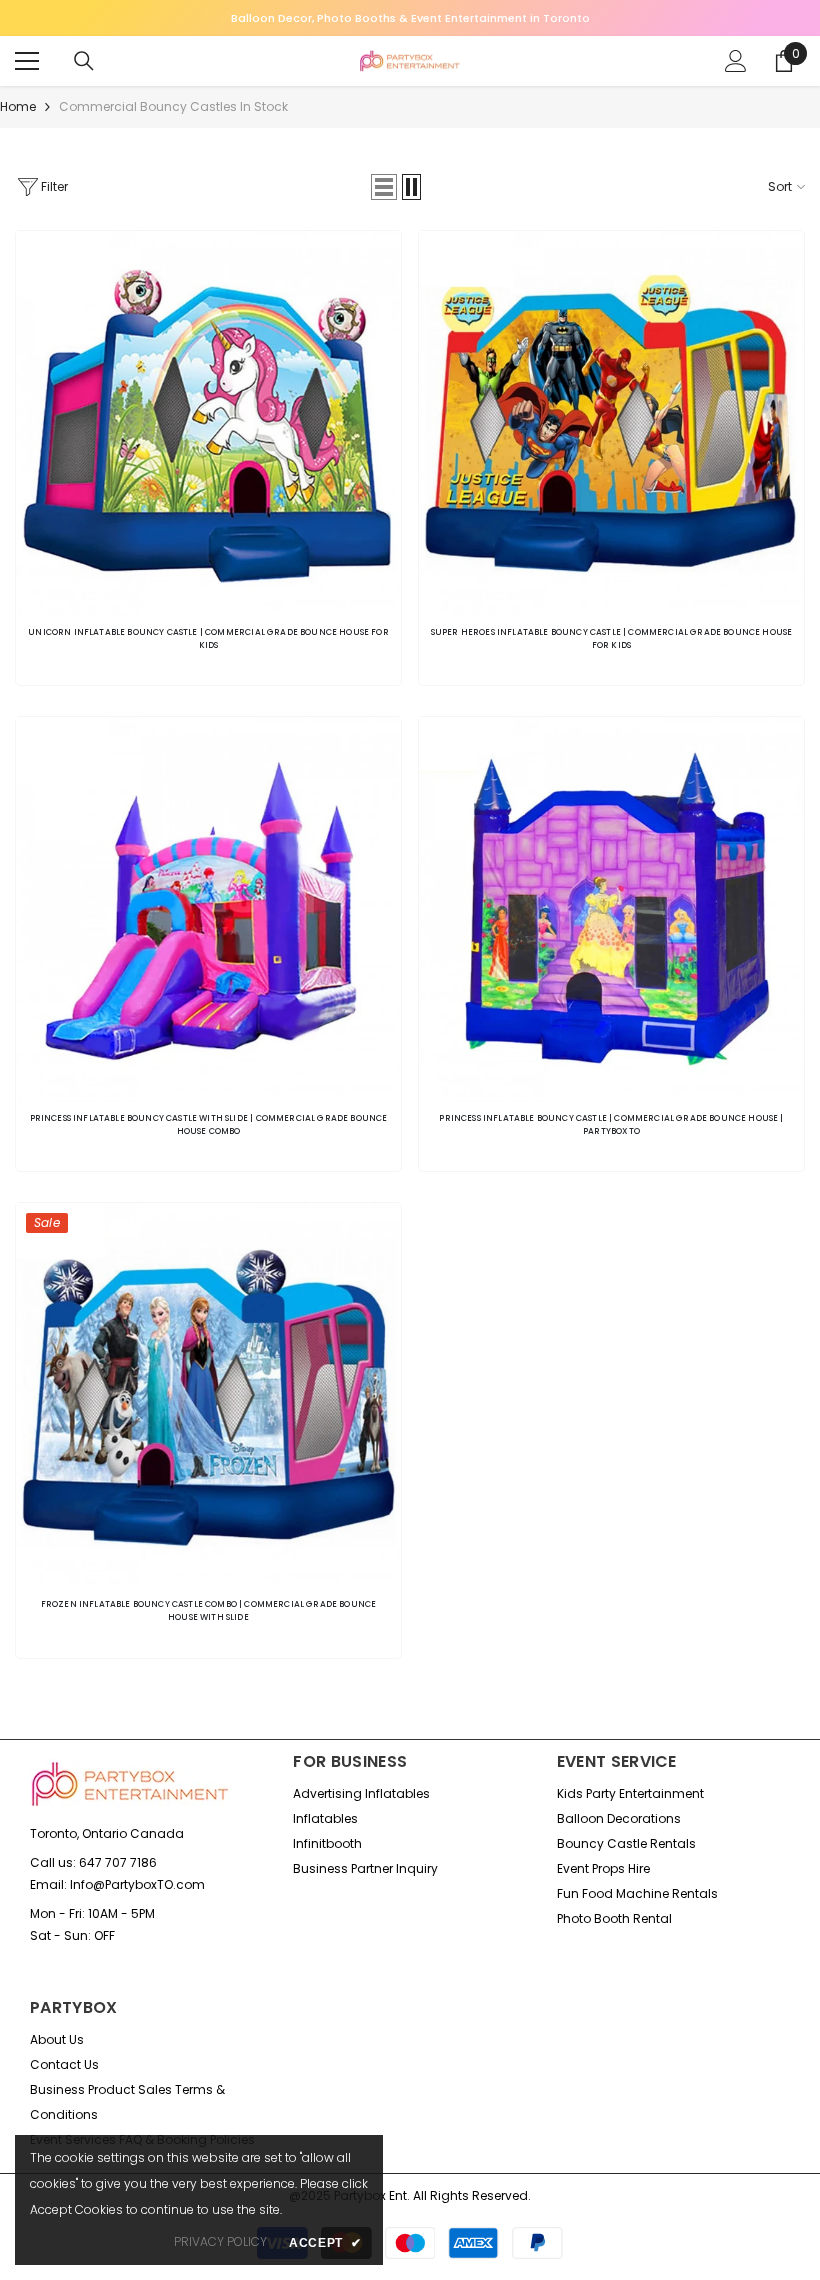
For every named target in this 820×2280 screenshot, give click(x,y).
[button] (384, 187)
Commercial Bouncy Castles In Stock (173, 106)
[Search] (84, 61)
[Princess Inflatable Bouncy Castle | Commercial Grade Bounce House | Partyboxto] (611, 909)
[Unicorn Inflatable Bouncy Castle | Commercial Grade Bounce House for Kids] (208, 423)
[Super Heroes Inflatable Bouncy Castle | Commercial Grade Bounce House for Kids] (611, 423)
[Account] (736, 61)
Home (18, 106)
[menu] (27, 61)
